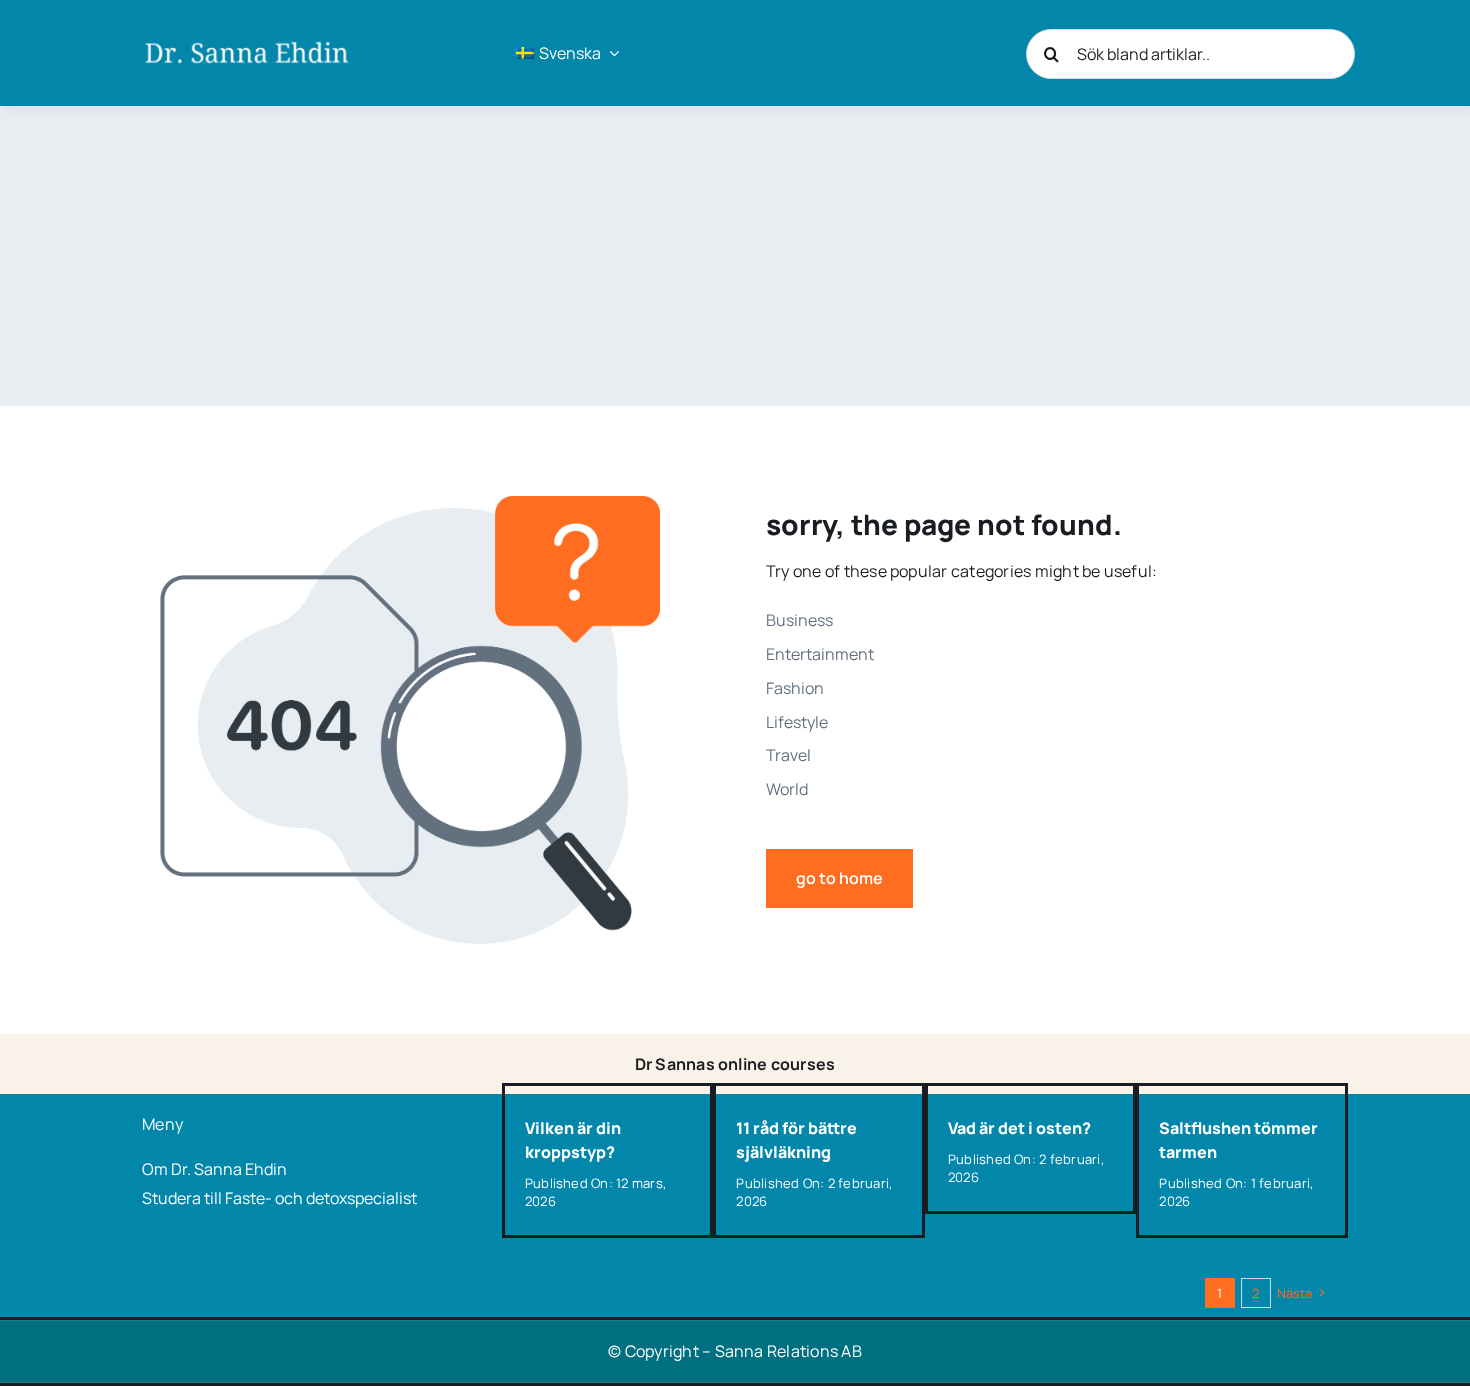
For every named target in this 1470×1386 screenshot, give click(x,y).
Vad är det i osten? (1019, 1128)
